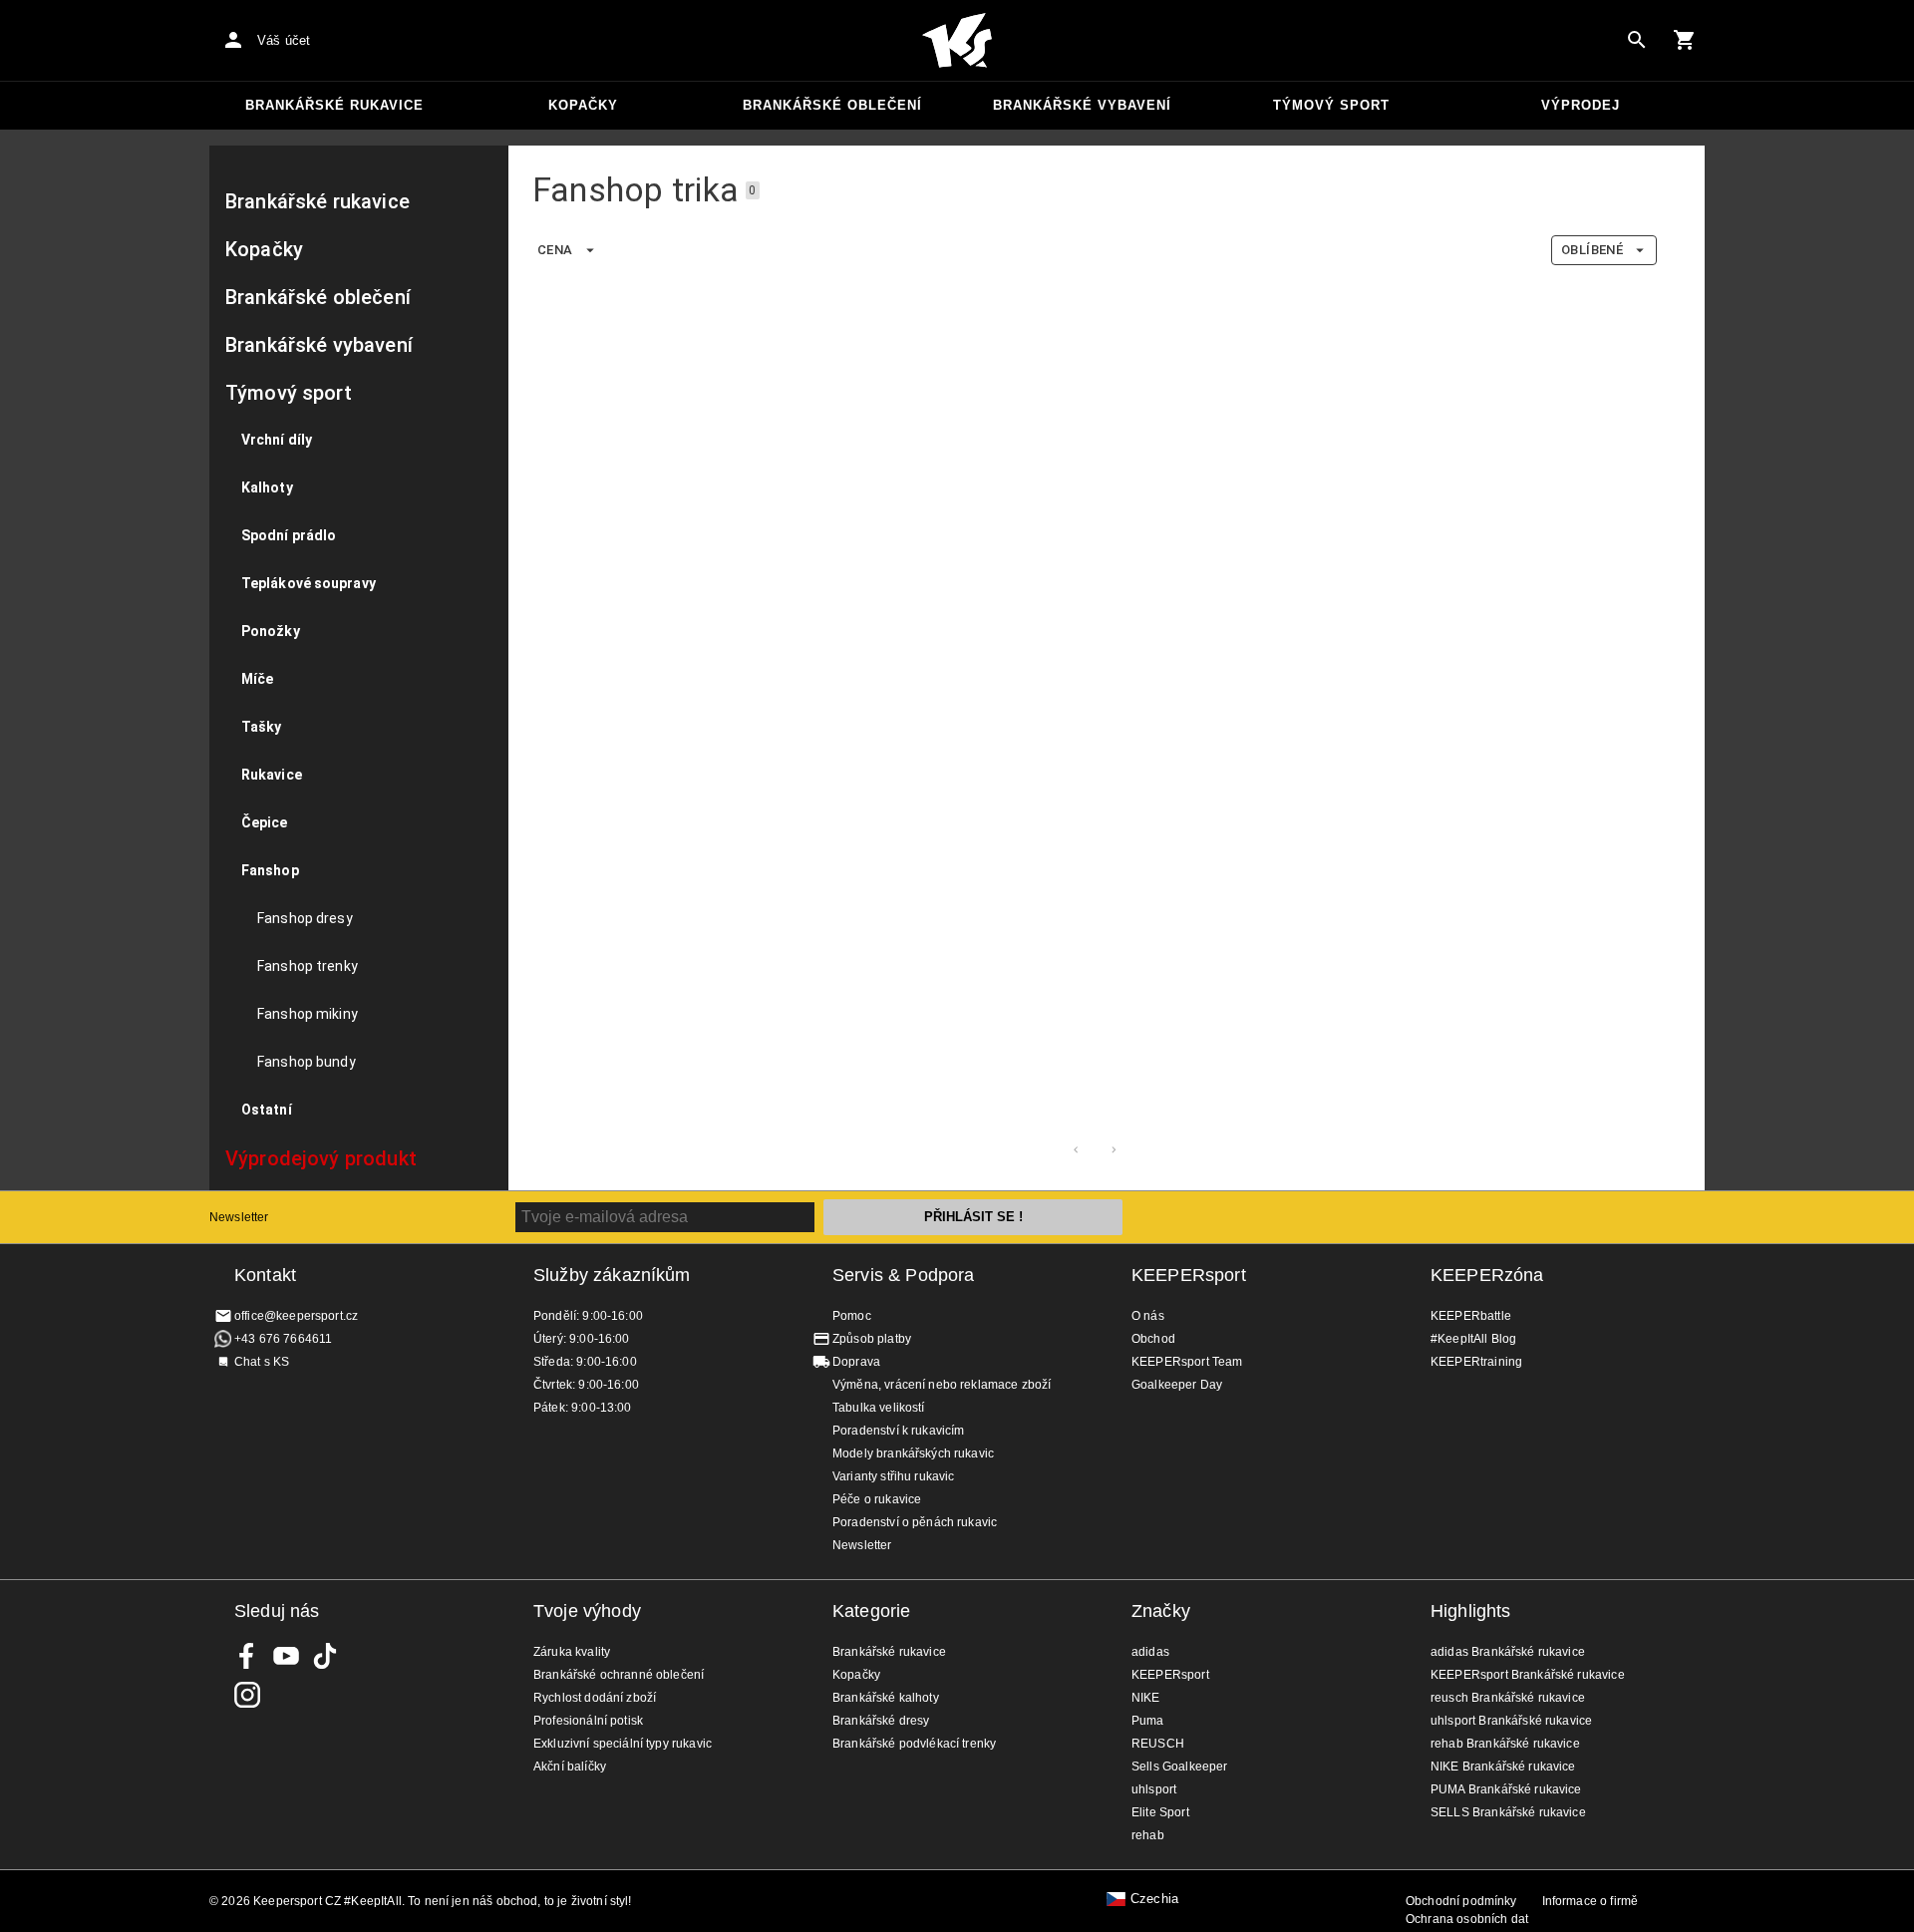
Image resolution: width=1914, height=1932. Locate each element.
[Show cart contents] (1685, 40)
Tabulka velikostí (879, 1408)
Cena (555, 250)
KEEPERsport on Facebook (247, 1656)
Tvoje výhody (587, 1611)
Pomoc (852, 1316)
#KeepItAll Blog (1473, 1339)
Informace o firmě (1591, 1901)
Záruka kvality (572, 1652)
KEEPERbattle (1471, 1316)
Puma (1148, 1721)
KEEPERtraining (1476, 1362)
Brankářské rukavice (334, 105)
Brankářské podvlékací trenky (914, 1744)
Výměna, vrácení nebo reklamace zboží (942, 1385)
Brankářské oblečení (832, 105)
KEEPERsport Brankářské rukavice (1528, 1675)
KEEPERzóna (1487, 1275)
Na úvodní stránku (957, 41)
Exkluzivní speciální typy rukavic (623, 1744)
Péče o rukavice (877, 1499)
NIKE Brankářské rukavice (1503, 1767)
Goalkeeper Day (1177, 1385)
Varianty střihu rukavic (893, 1476)
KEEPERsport (1189, 1275)
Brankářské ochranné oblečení (619, 1675)
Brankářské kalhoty (886, 1698)
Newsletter (239, 1217)
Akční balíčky (570, 1767)
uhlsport (1154, 1789)
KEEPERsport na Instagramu (247, 1695)
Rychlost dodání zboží (595, 1698)
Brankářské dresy (881, 1721)
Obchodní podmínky (1461, 1901)
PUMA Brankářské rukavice (1506, 1789)
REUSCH (1158, 1744)
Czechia (1154, 1899)
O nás (1148, 1316)
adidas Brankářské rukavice (1508, 1652)
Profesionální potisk (588, 1721)
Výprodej (1581, 105)
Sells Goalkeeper (1179, 1767)
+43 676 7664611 (283, 1339)
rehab (1148, 1835)
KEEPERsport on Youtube (286, 1656)
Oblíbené (1592, 250)
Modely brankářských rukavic (913, 1453)
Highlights (1471, 1611)
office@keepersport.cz (296, 1316)
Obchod (1153, 1339)
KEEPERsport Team (1187, 1362)
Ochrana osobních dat (1467, 1919)
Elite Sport (1160, 1812)
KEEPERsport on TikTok (325, 1656)
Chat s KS (262, 1362)
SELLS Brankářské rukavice (1508, 1812)
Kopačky (583, 105)
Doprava (856, 1362)
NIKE (1146, 1698)
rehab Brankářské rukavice (1505, 1744)
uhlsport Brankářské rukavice (1511, 1721)
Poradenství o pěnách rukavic (915, 1522)
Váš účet (284, 40)
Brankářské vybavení (1082, 105)
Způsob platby (872, 1339)
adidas (1150, 1652)
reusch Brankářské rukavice (1508, 1698)
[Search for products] (1637, 40)
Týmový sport (1331, 105)
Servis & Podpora (903, 1275)
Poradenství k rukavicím (898, 1431)
